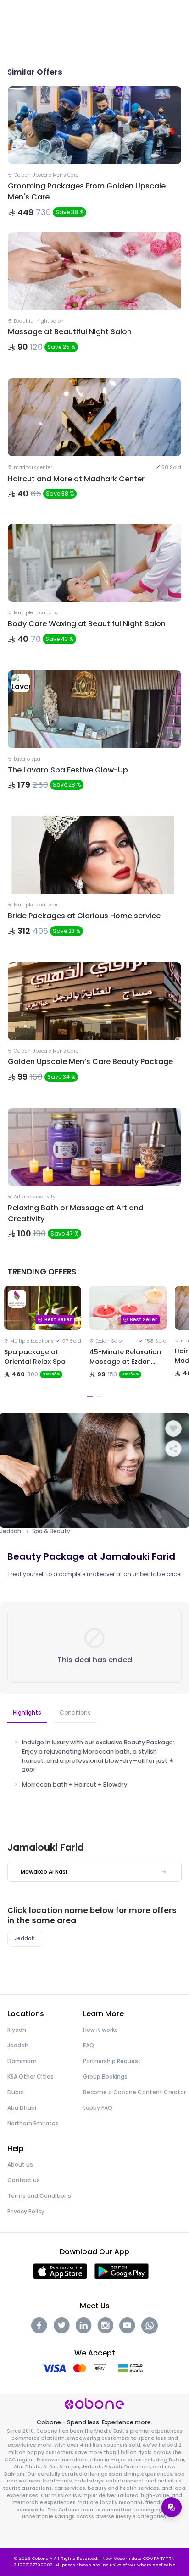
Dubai (16, 2092)
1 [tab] (90, 1397)
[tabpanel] (43, 1344)
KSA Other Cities (31, 2077)
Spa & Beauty (51, 1531)
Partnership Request (112, 2061)
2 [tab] (99, 1397)
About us (20, 2165)
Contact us (24, 2180)
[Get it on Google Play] (122, 2271)
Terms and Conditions (39, 2196)
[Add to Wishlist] (173, 1429)
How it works (100, 2030)
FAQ (89, 2045)
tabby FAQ (98, 2108)
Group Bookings (105, 2077)
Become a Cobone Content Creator (134, 2092)
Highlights (27, 1713)
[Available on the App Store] (60, 2271)
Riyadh (17, 2030)
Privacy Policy (26, 2211)
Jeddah (11, 1531)
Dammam (22, 2061)
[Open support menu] (172, 2507)
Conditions (75, 1713)
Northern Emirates (33, 2123)
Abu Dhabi (22, 2108)
